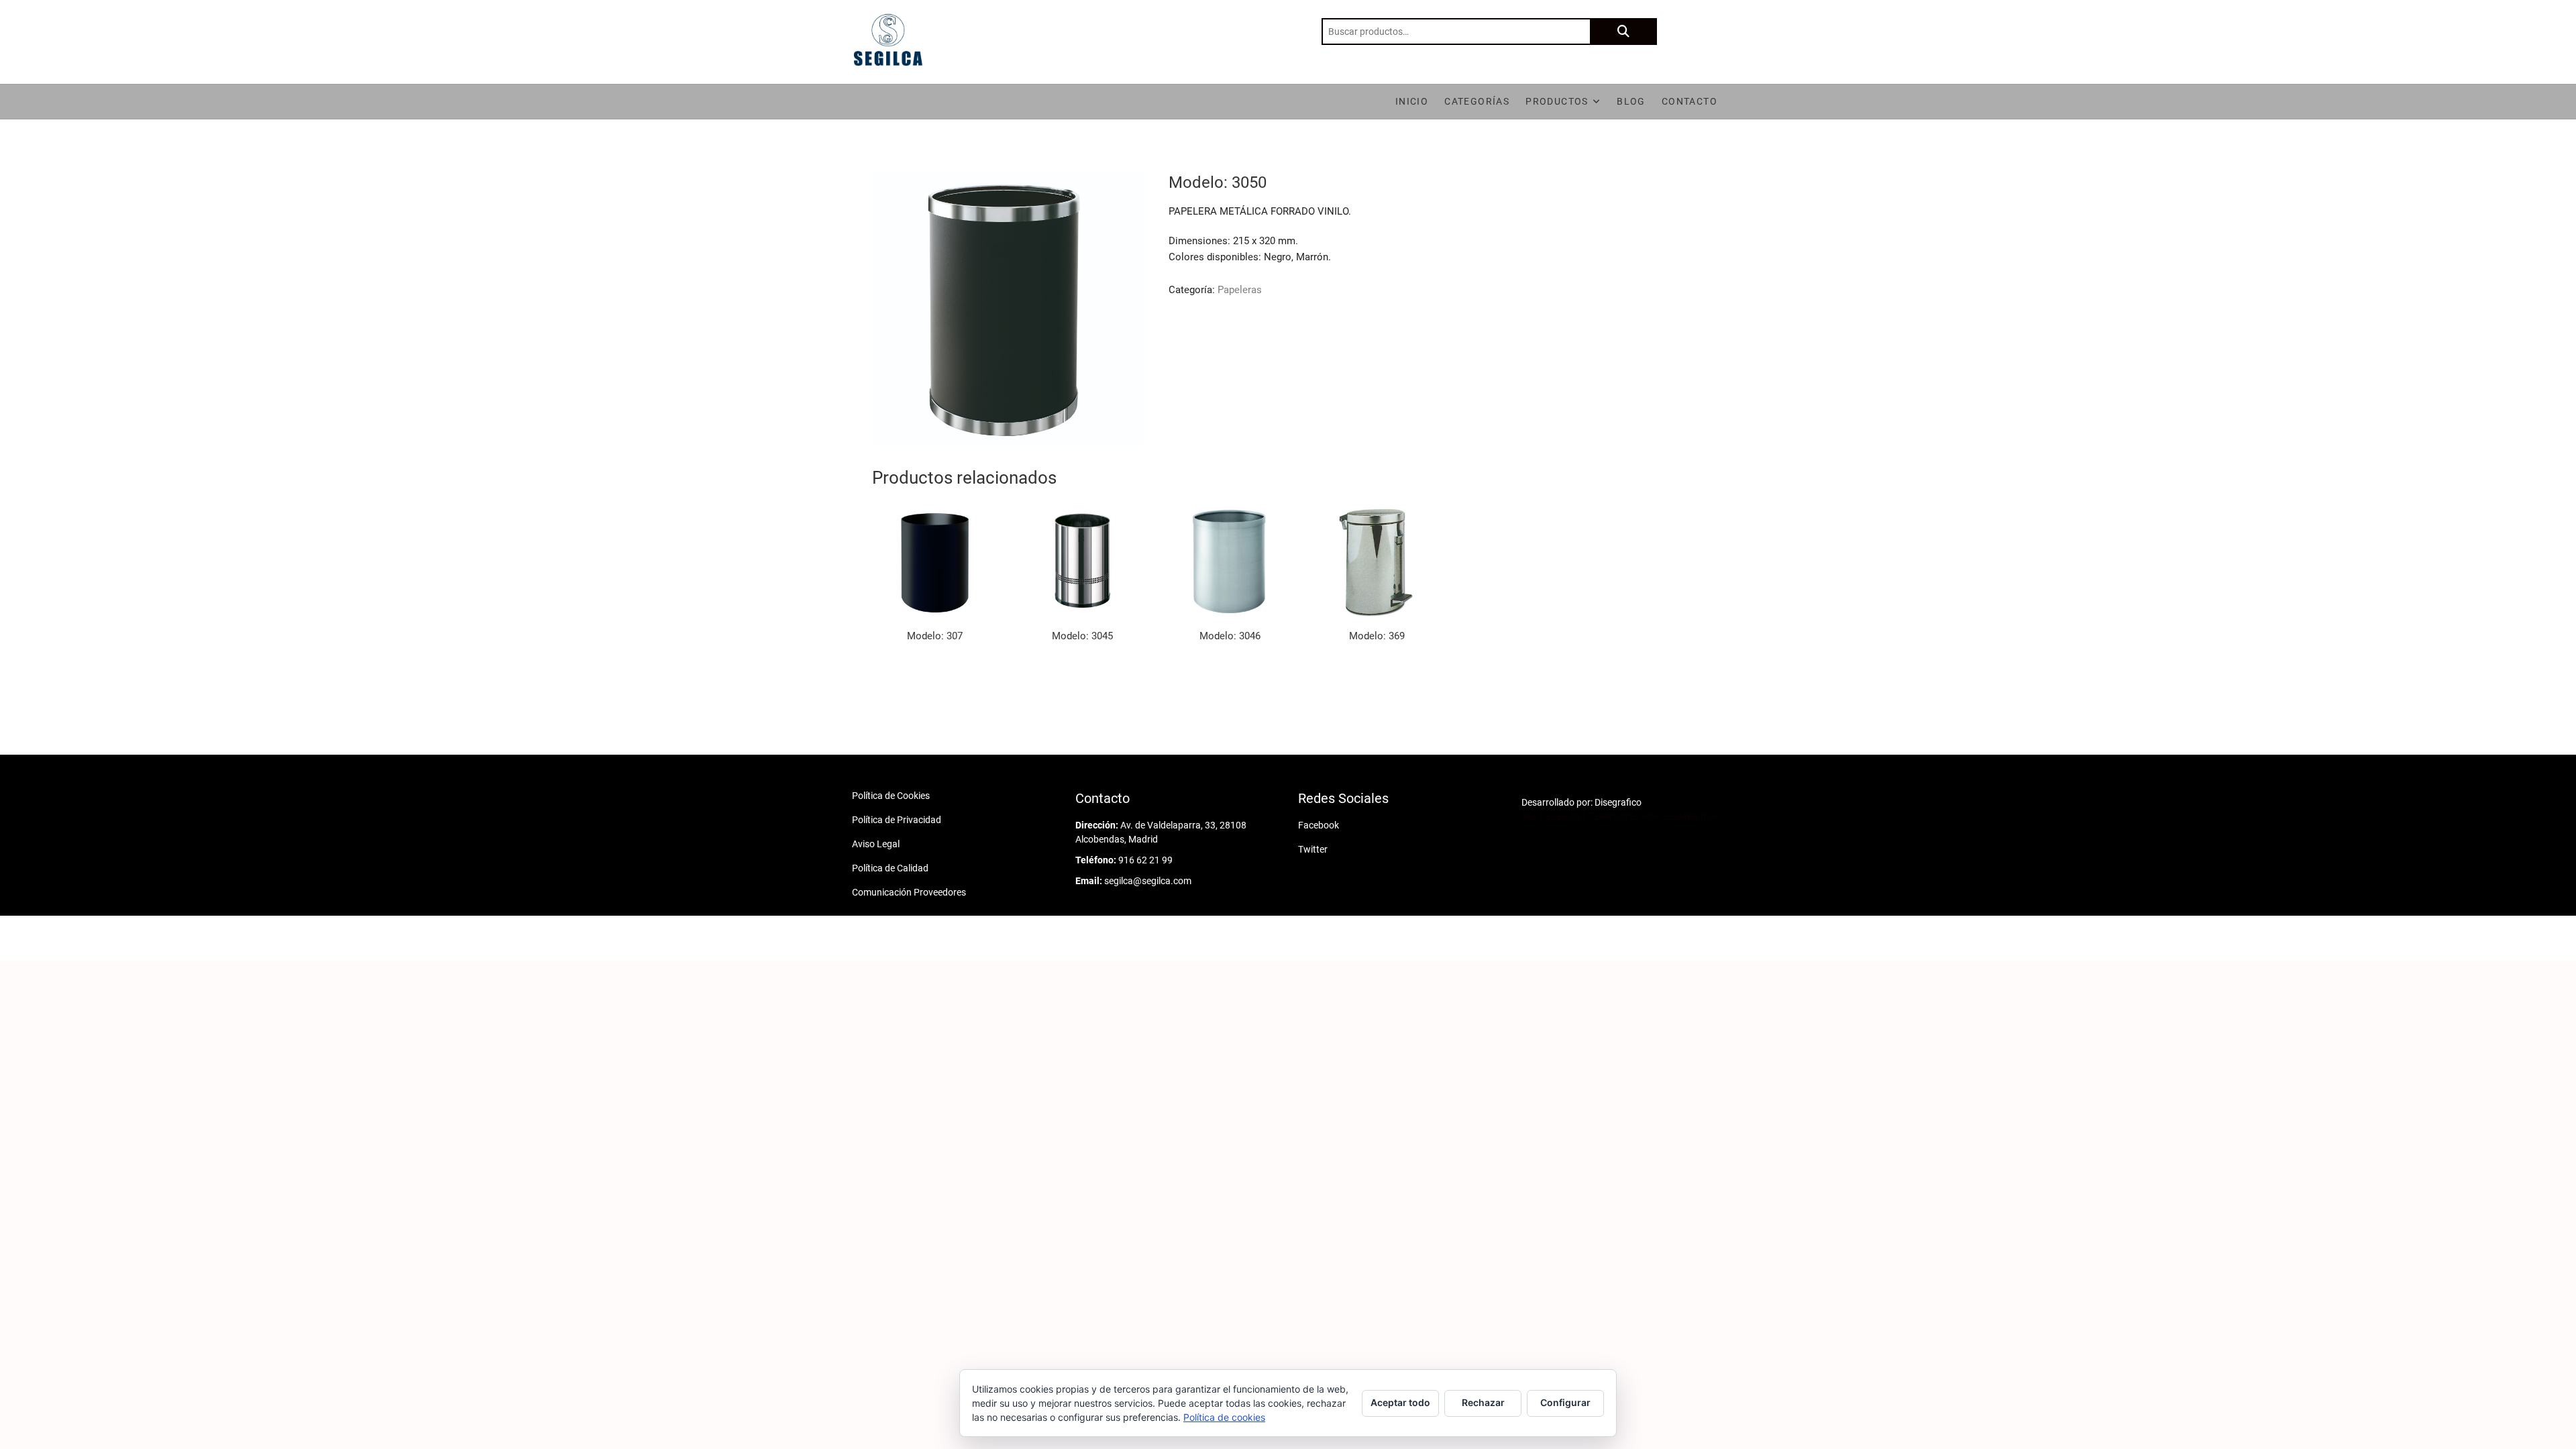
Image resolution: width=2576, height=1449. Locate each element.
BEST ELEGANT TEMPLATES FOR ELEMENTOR (1619, 816)
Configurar (1565, 1402)
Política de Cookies (891, 796)
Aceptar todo (1400, 1402)
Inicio (1412, 101)
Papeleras (1240, 290)
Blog (1631, 101)
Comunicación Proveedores (909, 892)
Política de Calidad (890, 868)
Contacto (1689, 101)
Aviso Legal (876, 844)
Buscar (1623, 32)
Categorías (1477, 101)
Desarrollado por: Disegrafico (1581, 802)
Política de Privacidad (897, 820)
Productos (1557, 101)
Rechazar (1483, 1402)
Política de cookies (1224, 1417)
